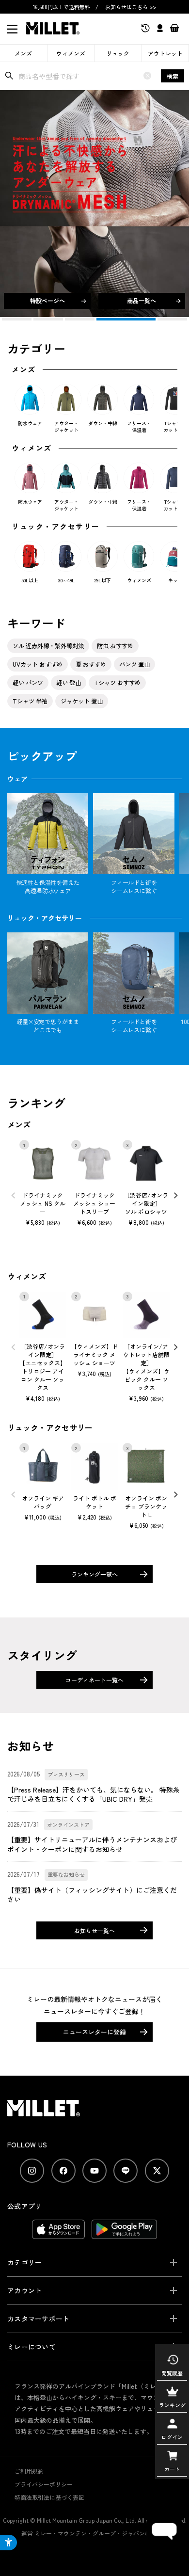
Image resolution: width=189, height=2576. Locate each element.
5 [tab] (157, 319)
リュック (118, 53)
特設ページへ (47, 300)
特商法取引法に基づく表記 (49, 2497)
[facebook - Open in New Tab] (63, 2171)
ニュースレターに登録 (94, 2032)
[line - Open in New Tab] (126, 2171)
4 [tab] (111, 319)
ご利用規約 (29, 2471)
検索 (173, 76)
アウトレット (165, 53)
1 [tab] (17, 319)
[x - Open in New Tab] (157, 2171)
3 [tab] (80, 319)
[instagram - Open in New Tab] (32, 2171)
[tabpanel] (94, 204)
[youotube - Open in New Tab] (94, 2171)
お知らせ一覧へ (94, 1930)
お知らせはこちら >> (131, 7)
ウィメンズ (71, 53)
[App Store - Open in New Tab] (58, 2234)
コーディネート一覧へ (94, 1680)
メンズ (23, 53)
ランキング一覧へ (94, 1574)
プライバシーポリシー (44, 2484)
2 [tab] (48, 319)
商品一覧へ (142, 300)
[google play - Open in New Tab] (124, 2234)
